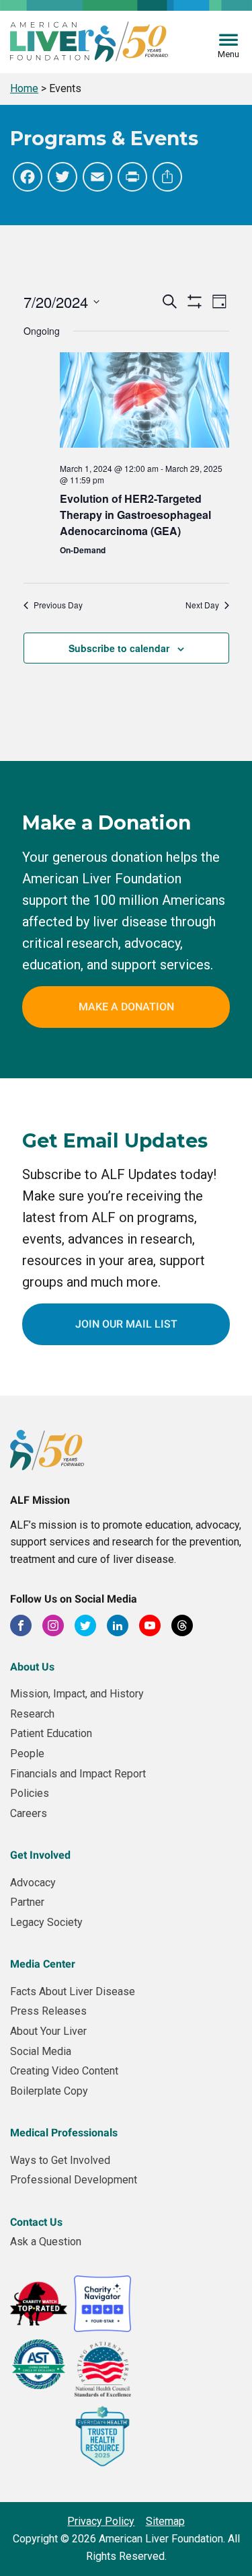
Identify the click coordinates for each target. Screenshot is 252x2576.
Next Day (202, 605)
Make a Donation (126, 1007)
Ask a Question (46, 2242)
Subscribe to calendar (119, 648)
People (27, 1754)
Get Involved (40, 1855)
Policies (30, 1793)
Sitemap (165, 2521)
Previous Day (58, 605)
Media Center (43, 1964)
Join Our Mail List (126, 1324)
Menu (228, 54)
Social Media (41, 2051)
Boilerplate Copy (49, 2091)
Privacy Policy (101, 2521)
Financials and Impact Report (78, 1774)
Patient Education (51, 1733)
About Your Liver (48, 2031)
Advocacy (33, 1883)
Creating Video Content (64, 2071)
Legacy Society (46, 1922)
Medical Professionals (64, 2133)
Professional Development (74, 2180)
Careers (29, 1813)
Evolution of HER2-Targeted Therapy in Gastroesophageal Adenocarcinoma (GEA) (135, 515)
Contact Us (36, 2222)
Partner (27, 1902)
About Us (32, 1667)
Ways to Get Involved (60, 2160)
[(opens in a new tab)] (144, 402)
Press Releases (48, 2011)
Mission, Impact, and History (77, 1694)
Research (32, 1714)
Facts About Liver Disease (73, 1991)
